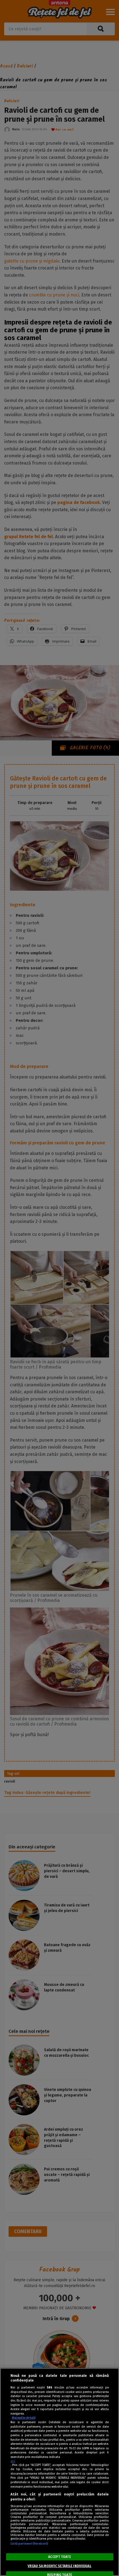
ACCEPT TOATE (59, 2557)
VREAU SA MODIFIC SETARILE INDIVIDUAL (59, 2566)
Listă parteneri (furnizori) (29, 2544)
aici (13, 2461)
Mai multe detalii (24, 2418)
